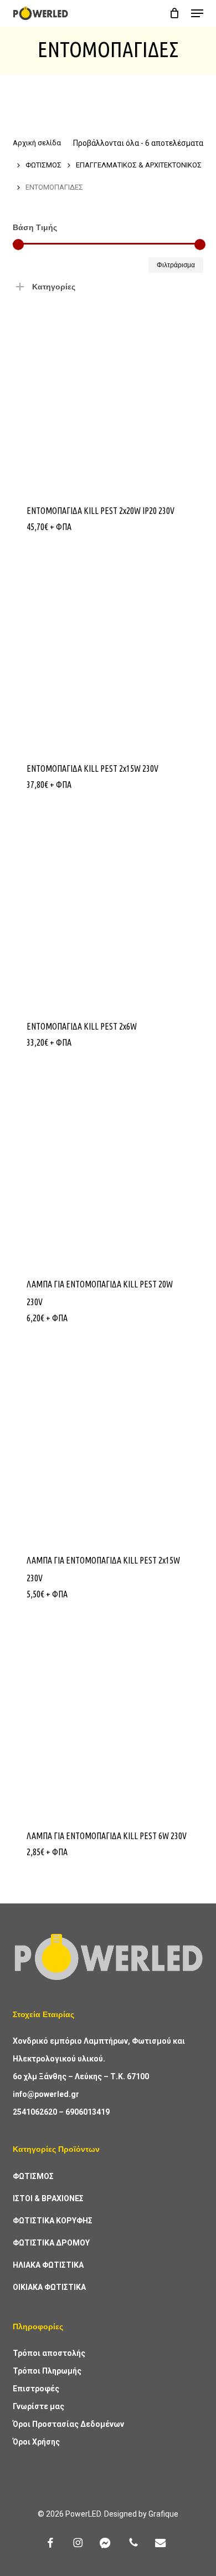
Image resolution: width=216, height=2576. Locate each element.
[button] (197, 13)
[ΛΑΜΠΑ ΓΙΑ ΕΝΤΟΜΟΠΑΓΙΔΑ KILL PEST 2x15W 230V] (108, 1442)
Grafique (163, 2514)
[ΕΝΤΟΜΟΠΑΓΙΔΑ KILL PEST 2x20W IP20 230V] (108, 393)
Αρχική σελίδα (37, 143)
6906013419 (88, 2112)
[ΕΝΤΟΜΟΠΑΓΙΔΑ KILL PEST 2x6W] (108, 909)
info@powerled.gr (46, 2094)
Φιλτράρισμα (176, 265)
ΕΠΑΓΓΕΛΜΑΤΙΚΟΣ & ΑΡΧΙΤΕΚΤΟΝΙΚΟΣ (139, 165)
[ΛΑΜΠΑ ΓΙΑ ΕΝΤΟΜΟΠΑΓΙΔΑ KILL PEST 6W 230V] (108, 1719)
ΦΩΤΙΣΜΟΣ (43, 165)
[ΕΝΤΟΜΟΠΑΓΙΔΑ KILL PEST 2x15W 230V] (108, 651)
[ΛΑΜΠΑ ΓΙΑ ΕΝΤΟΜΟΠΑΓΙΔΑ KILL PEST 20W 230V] (108, 1167)
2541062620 (35, 2112)
